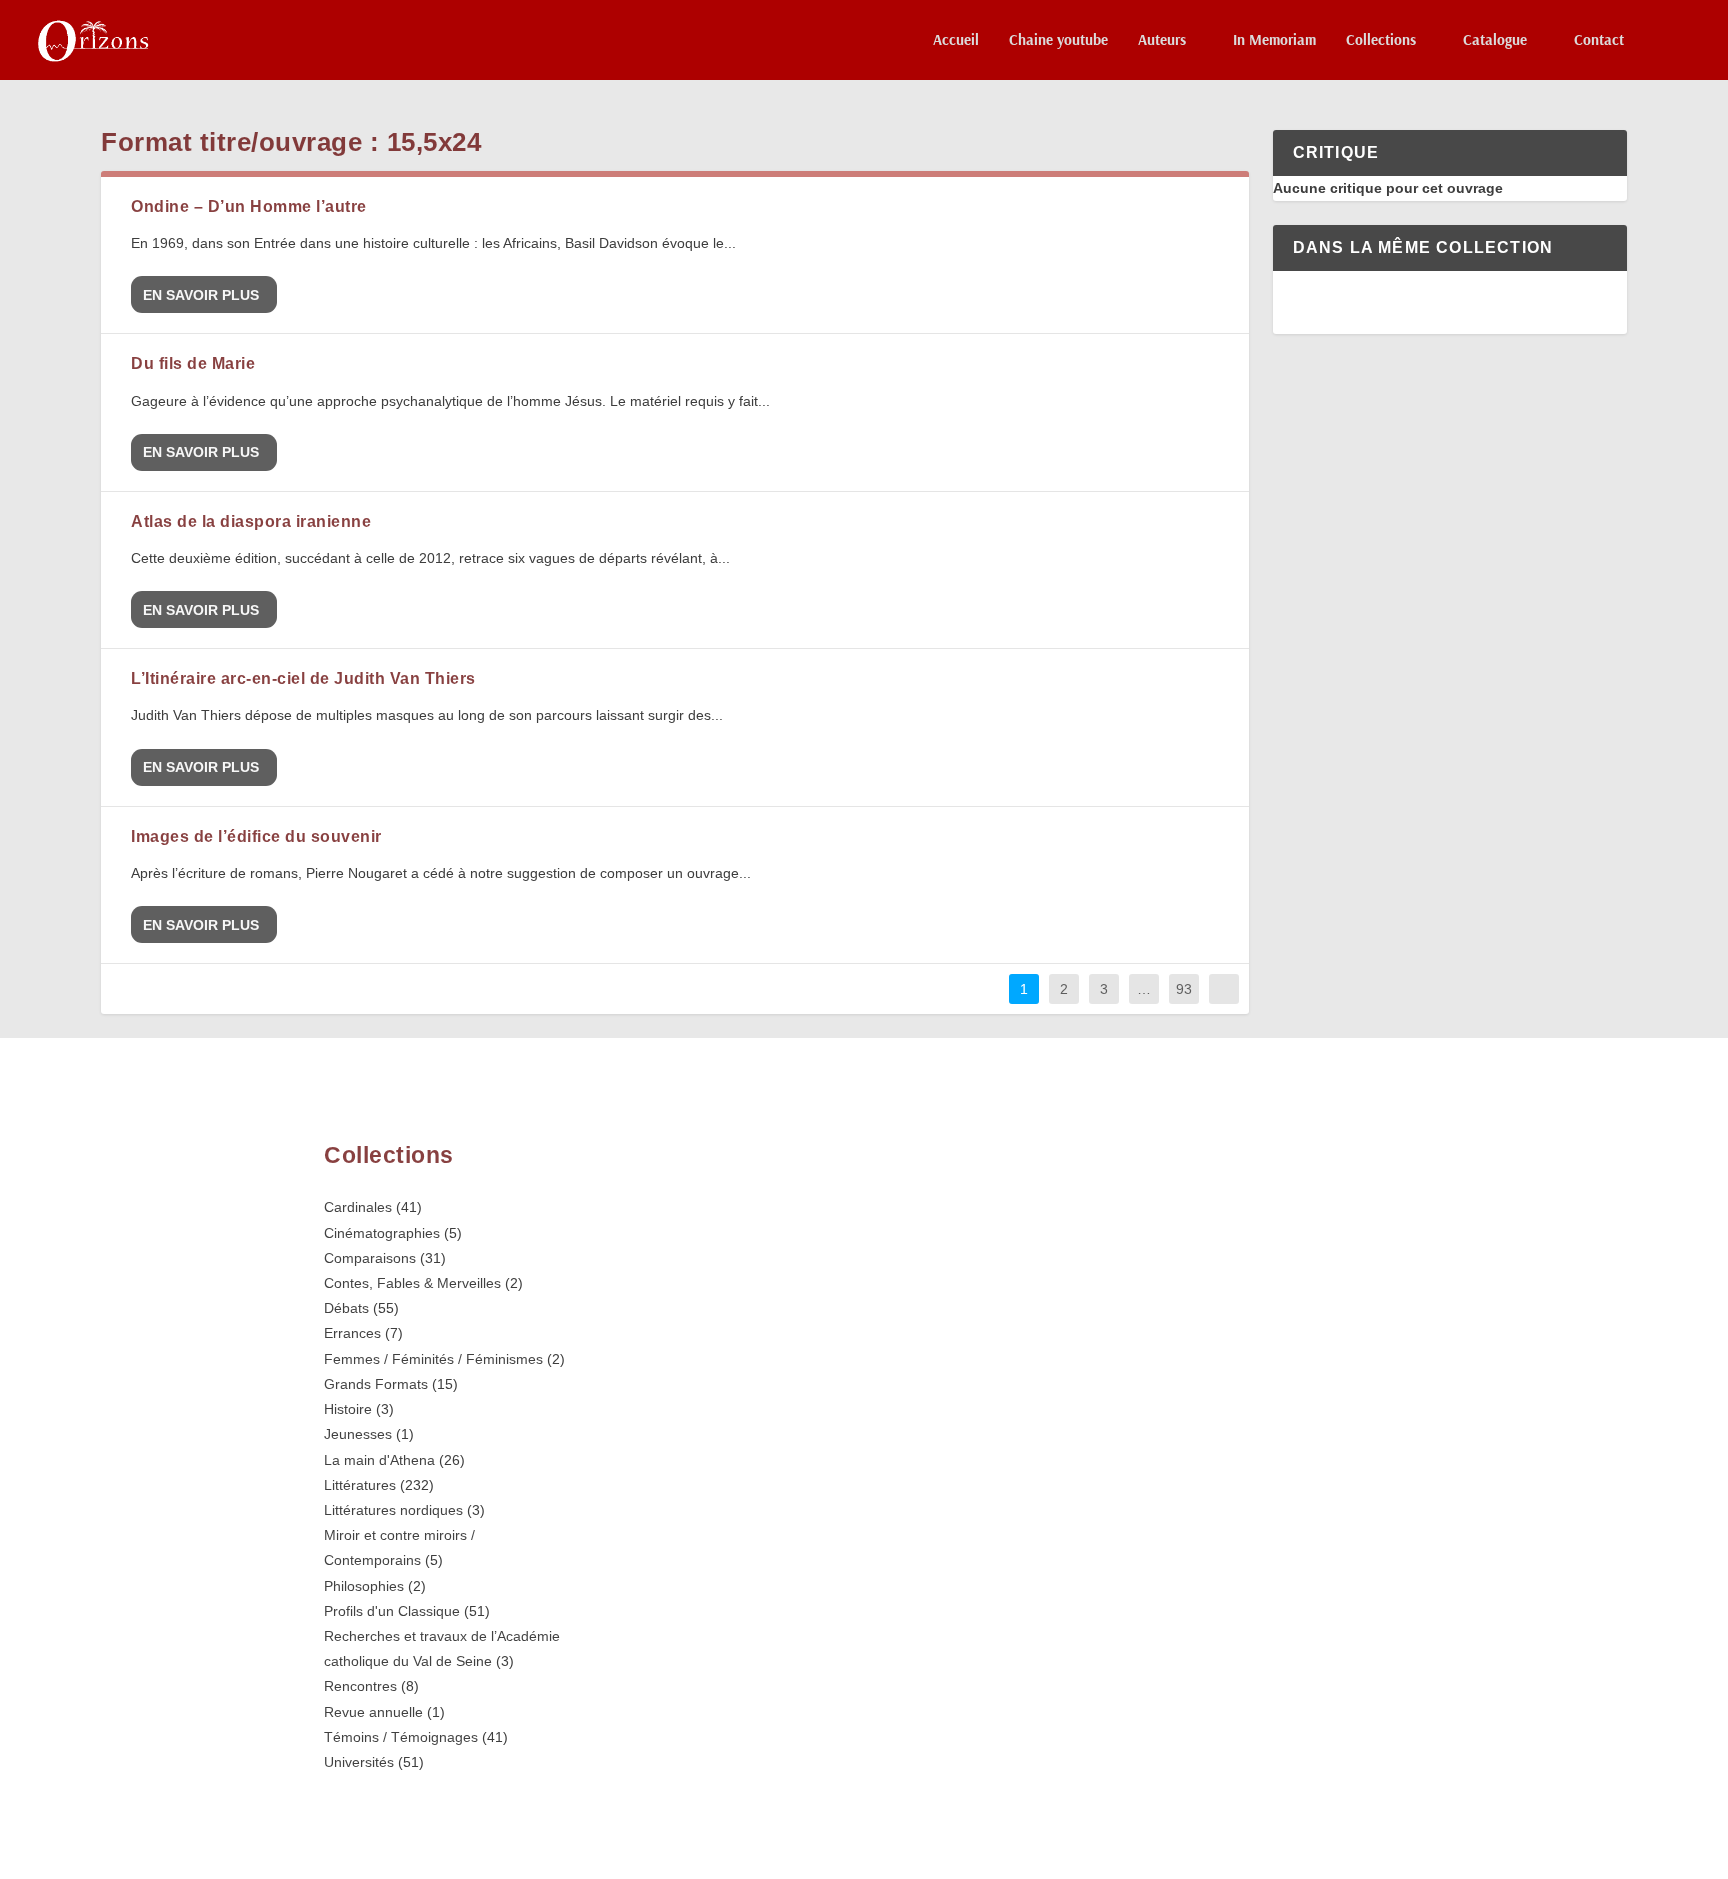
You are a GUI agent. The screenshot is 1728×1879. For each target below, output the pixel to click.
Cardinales (358, 1207)
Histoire (348, 1409)
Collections (1381, 40)
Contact (1599, 40)
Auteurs (1162, 40)
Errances (352, 1333)
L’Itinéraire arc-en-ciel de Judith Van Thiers (303, 678)
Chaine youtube (1058, 40)
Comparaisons (370, 1258)
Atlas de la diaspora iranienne (251, 521)
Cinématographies (382, 1233)
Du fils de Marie (193, 363)
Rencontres (360, 1686)
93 (1184, 989)
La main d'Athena (379, 1460)
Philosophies (364, 1586)
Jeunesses (358, 1434)
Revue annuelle (373, 1712)
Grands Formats (376, 1384)
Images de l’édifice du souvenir (256, 836)
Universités (359, 1762)
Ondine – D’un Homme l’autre (249, 206)
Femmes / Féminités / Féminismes (433, 1359)
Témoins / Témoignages (401, 1737)
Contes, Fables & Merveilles (412, 1283)
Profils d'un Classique (392, 1611)
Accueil (956, 40)
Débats (346, 1308)
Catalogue (1495, 40)
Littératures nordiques (393, 1510)
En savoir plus (201, 295)
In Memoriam (1274, 40)
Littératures (360, 1485)
